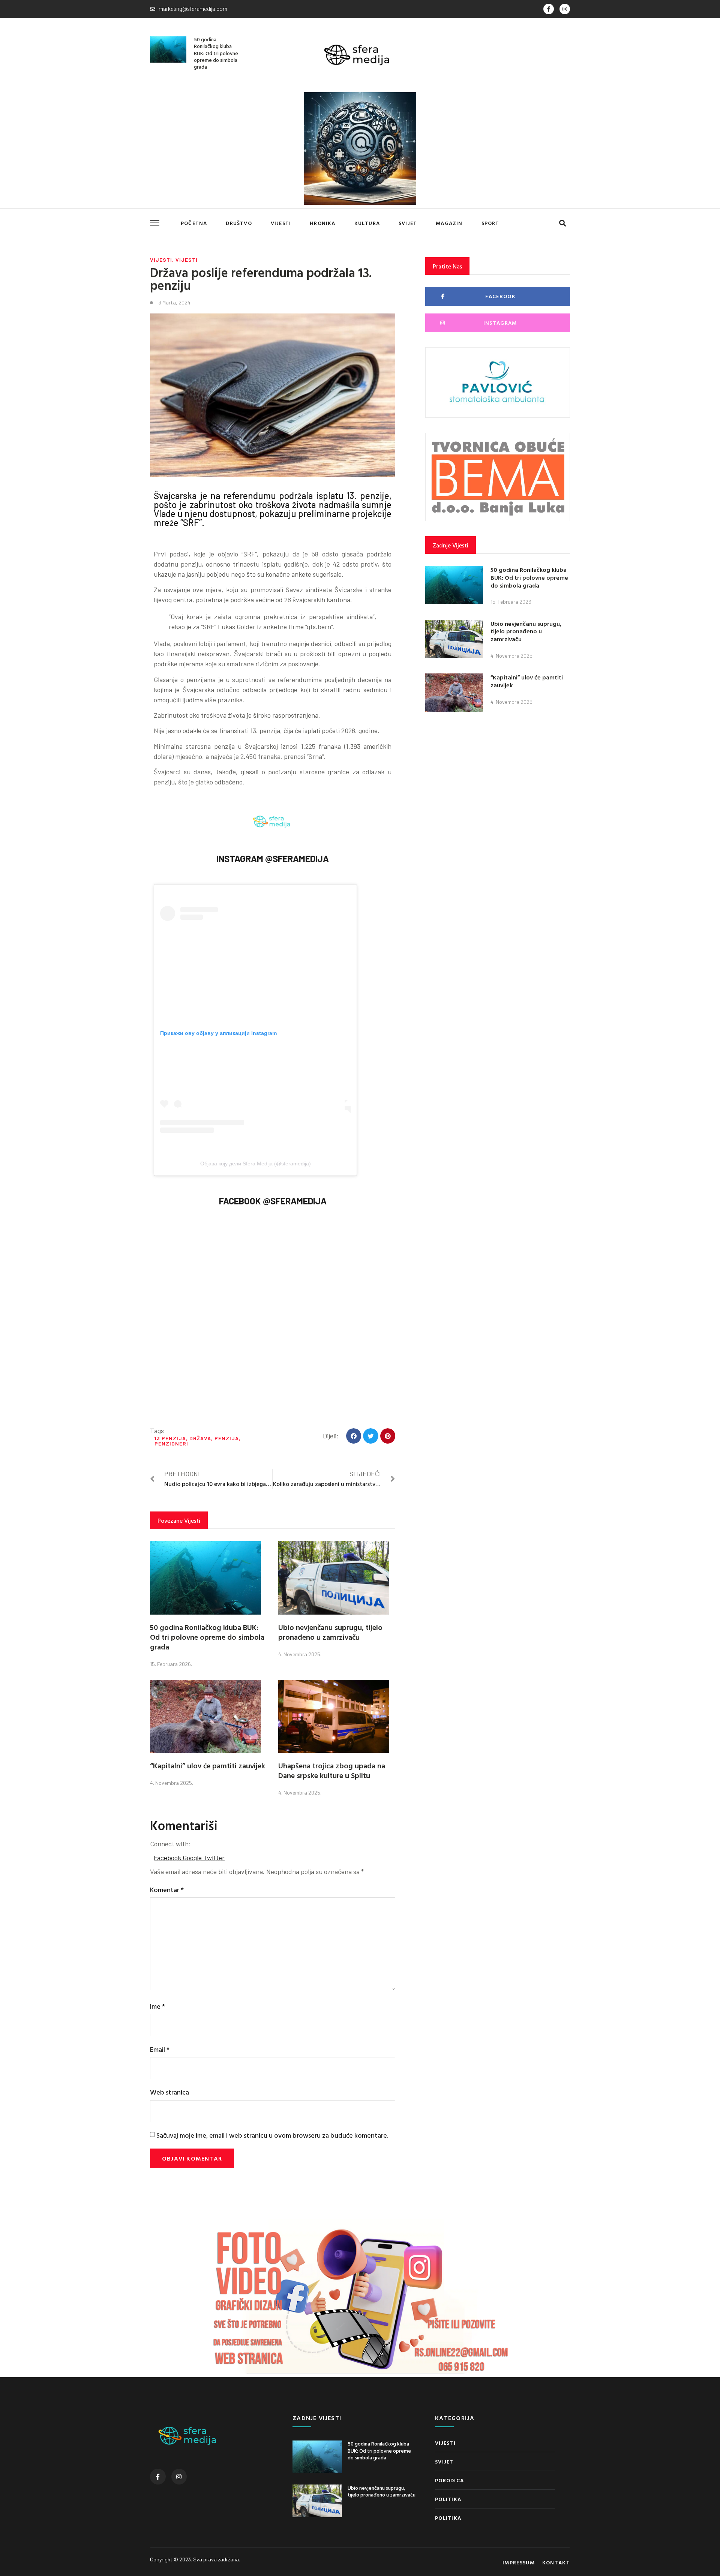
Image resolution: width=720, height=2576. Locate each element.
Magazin (449, 223)
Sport (490, 223)
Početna (194, 223)
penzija (227, 1438)
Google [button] (193, 1858)
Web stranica (169, 2092)
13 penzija (170, 1438)
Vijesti (281, 223)
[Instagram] (565, 9)
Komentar (167, 1890)
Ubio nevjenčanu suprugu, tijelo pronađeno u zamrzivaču (330, 1632)
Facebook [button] (168, 1858)
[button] (562, 223)
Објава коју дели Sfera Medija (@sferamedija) (256, 1164)
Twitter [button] (214, 1858)
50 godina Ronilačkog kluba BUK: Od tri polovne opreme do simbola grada (216, 53)
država (200, 1438)
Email (160, 2049)
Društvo (239, 223)
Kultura (367, 223)
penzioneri (171, 1443)
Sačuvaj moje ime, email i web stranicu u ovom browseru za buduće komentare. (272, 2135)
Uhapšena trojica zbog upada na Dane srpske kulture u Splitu (332, 1770)
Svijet (408, 223)
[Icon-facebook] (549, 9)
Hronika (322, 223)
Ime (157, 2006)
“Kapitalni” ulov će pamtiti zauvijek (208, 1765)
